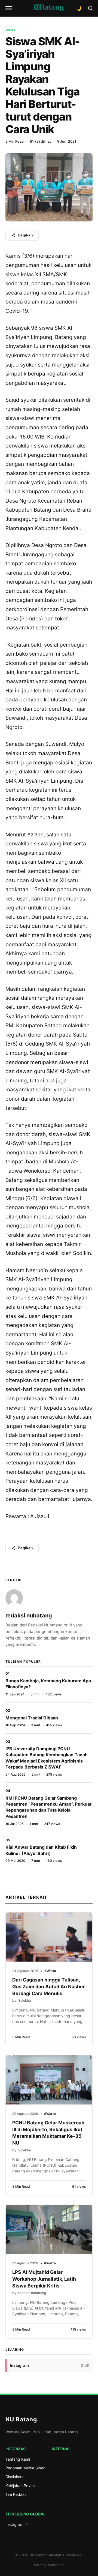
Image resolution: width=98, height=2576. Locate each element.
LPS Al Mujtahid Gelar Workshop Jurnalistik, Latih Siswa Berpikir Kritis (44, 2279)
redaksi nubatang (29, 1616)
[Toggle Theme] (79, 8)
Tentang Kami (18, 2459)
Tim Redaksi (16, 2494)
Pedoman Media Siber (25, 2468)
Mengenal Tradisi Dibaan (32, 1718)
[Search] (90, 8)
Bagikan (25, 235)
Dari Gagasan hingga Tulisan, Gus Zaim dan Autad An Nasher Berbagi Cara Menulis (49, 1986)
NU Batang (22, 2419)
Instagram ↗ (17, 2524)
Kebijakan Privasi (20, 2486)
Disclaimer (15, 2477)
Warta (10, 30)
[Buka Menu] (9, 8)
